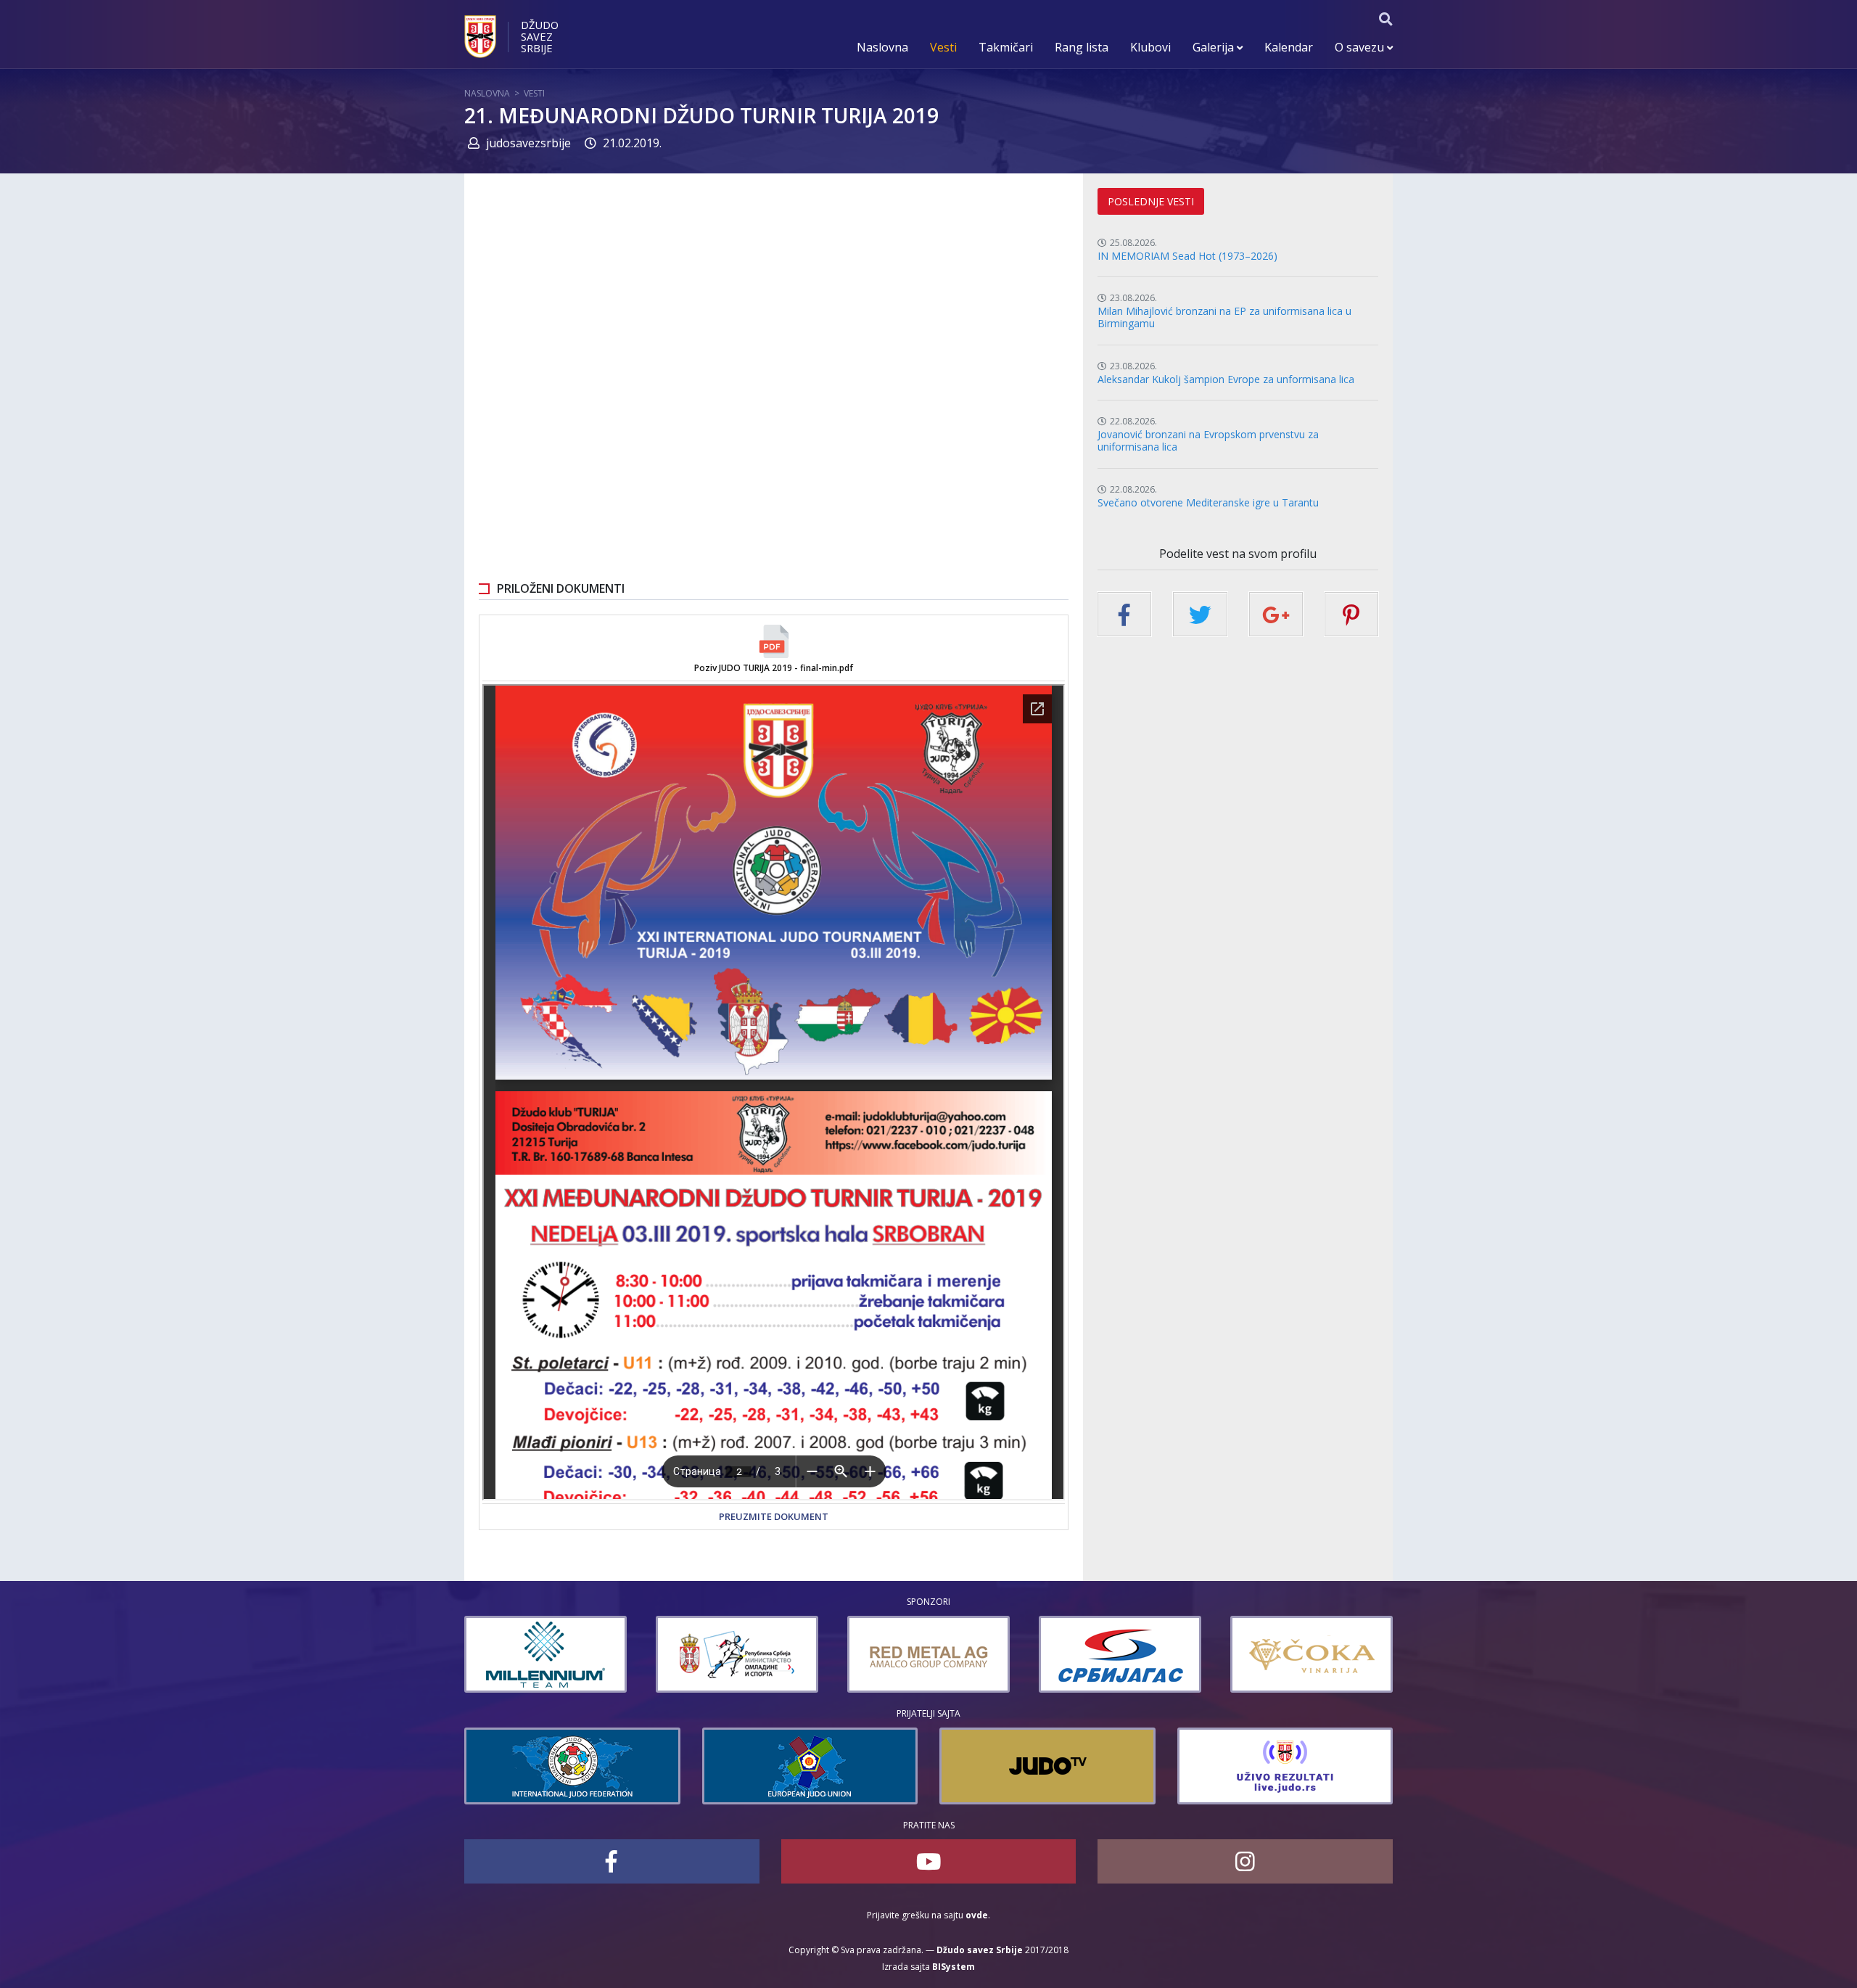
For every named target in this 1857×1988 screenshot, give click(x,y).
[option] (616, 1654)
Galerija (1215, 47)
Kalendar (1289, 47)
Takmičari (1006, 47)
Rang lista (1082, 47)
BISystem (954, 1967)
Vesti (943, 47)
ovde (977, 1915)
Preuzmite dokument (774, 1516)
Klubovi (1150, 47)
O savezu (1361, 47)
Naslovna (882, 47)
